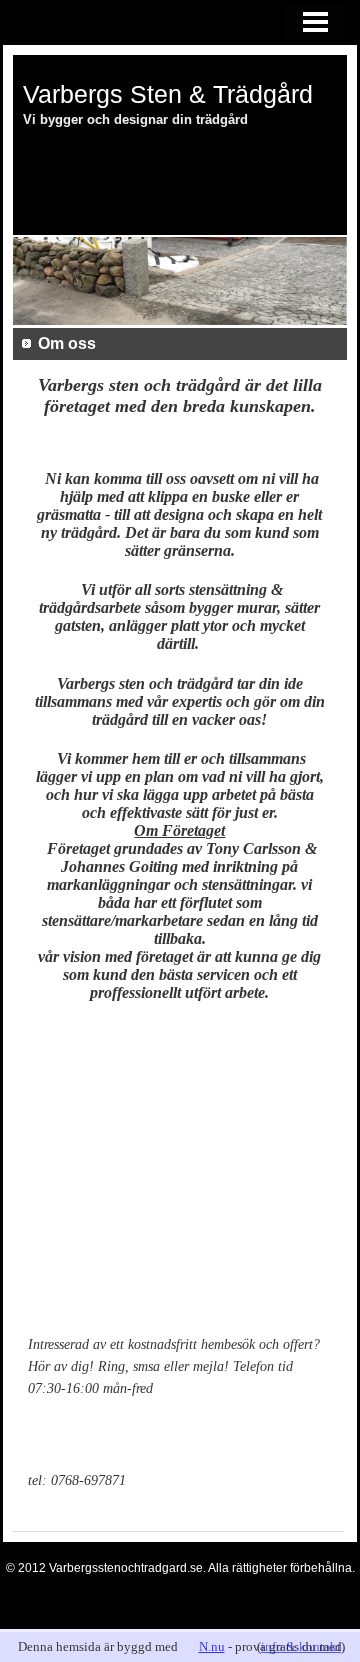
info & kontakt (301, 1646)
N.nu (212, 1646)
